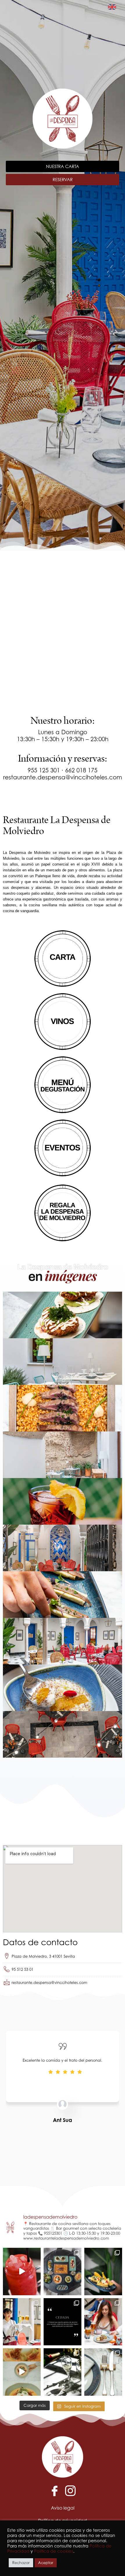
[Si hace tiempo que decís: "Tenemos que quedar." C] (22, 2322)
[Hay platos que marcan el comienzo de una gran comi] (103, 2322)
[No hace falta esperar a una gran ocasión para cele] (63, 2372)
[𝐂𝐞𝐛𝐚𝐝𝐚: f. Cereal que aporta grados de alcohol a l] (63, 2322)
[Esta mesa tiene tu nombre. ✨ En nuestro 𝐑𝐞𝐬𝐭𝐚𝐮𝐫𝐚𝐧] (103, 2372)
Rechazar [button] (21, 2563)
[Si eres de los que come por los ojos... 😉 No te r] (63, 2272)
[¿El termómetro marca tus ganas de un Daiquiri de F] (22, 2272)
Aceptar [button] (46, 2563)
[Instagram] (70, 2490)
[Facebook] (55, 2490)
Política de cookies (54, 2551)
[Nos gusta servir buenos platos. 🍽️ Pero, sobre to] (103, 2272)
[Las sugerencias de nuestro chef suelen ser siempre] (22, 2372)
